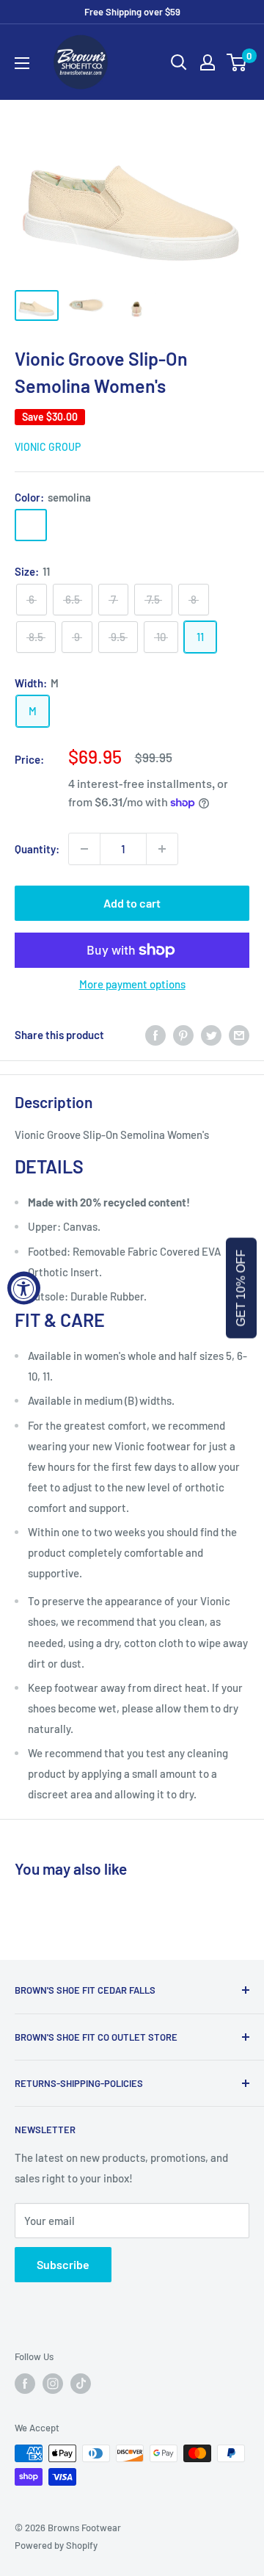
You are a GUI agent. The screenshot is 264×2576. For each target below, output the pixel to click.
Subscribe (63, 2264)
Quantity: (37, 849)
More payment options (132, 984)
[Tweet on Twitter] (211, 1035)
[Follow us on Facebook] (25, 2384)
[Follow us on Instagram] (53, 2384)
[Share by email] (239, 1035)
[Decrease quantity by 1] (84, 849)
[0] (237, 62)
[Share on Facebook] (155, 1035)
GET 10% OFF (241, 1288)
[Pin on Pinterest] (183, 1035)
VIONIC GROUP (48, 447)
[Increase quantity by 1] (162, 849)
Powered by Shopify (56, 2545)
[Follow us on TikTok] (81, 2384)
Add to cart (132, 903)
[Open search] (179, 62)
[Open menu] (22, 63)
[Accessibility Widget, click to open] (24, 1288)
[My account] (208, 62)
